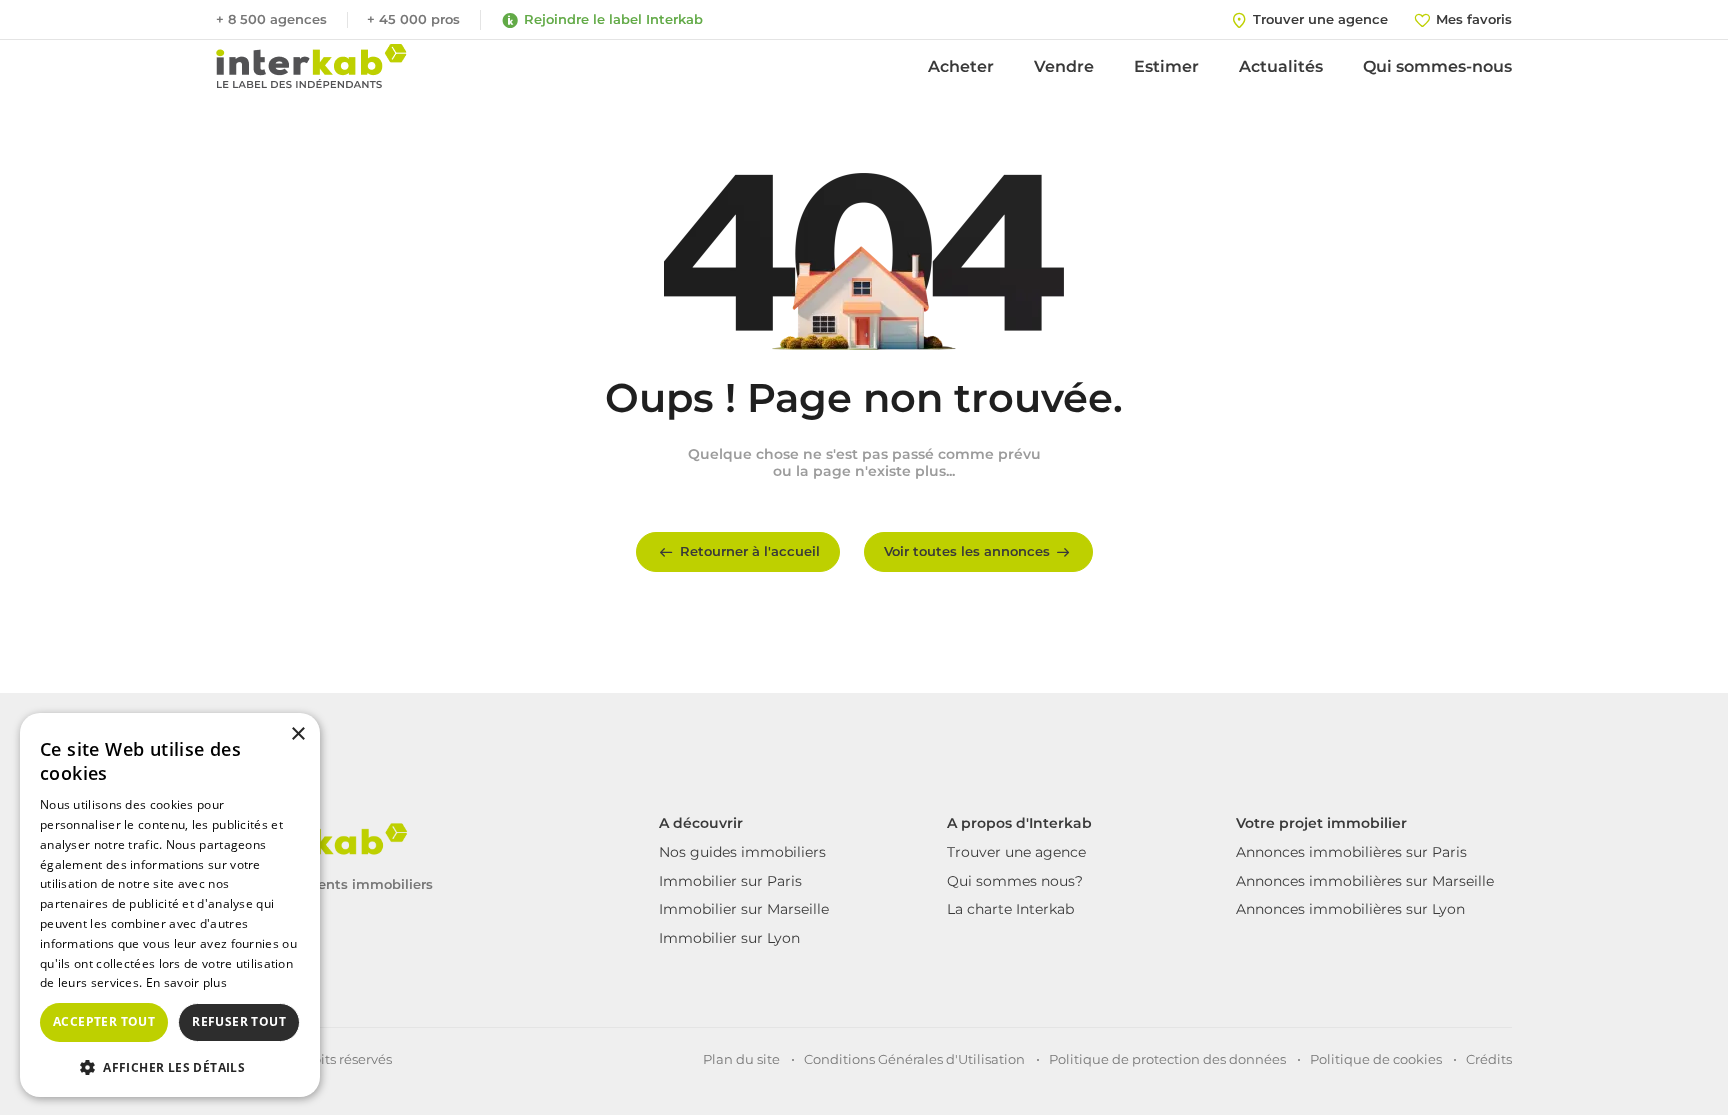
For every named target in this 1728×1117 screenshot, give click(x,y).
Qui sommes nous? (1015, 881)
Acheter (961, 66)
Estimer (1166, 66)
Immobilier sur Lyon (729, 938)
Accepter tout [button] (104, 1021)
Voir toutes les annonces (967, 551)
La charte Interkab (1010, 909)
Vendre (1064, 66)
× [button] (297, 734)
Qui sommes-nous (1437, 66)
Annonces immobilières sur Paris (1351, 852)
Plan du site (741, 1059)
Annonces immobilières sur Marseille (1365, 881)
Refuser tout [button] (239, 1021)
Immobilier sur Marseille (744, 909)
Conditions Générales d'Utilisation (914, 1059)
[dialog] (170, 905)
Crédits (1489, 1059)
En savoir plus (186, 982)
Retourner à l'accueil (750, 551)
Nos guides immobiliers (742, 852)
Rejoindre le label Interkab (613, 19)
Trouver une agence (1016, 852)
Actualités (1281, 66)
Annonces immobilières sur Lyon (1350, 909)
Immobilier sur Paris (730, 881)
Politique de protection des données (1167, 1059)
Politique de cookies (1376, 1059)
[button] (170, 1066)
